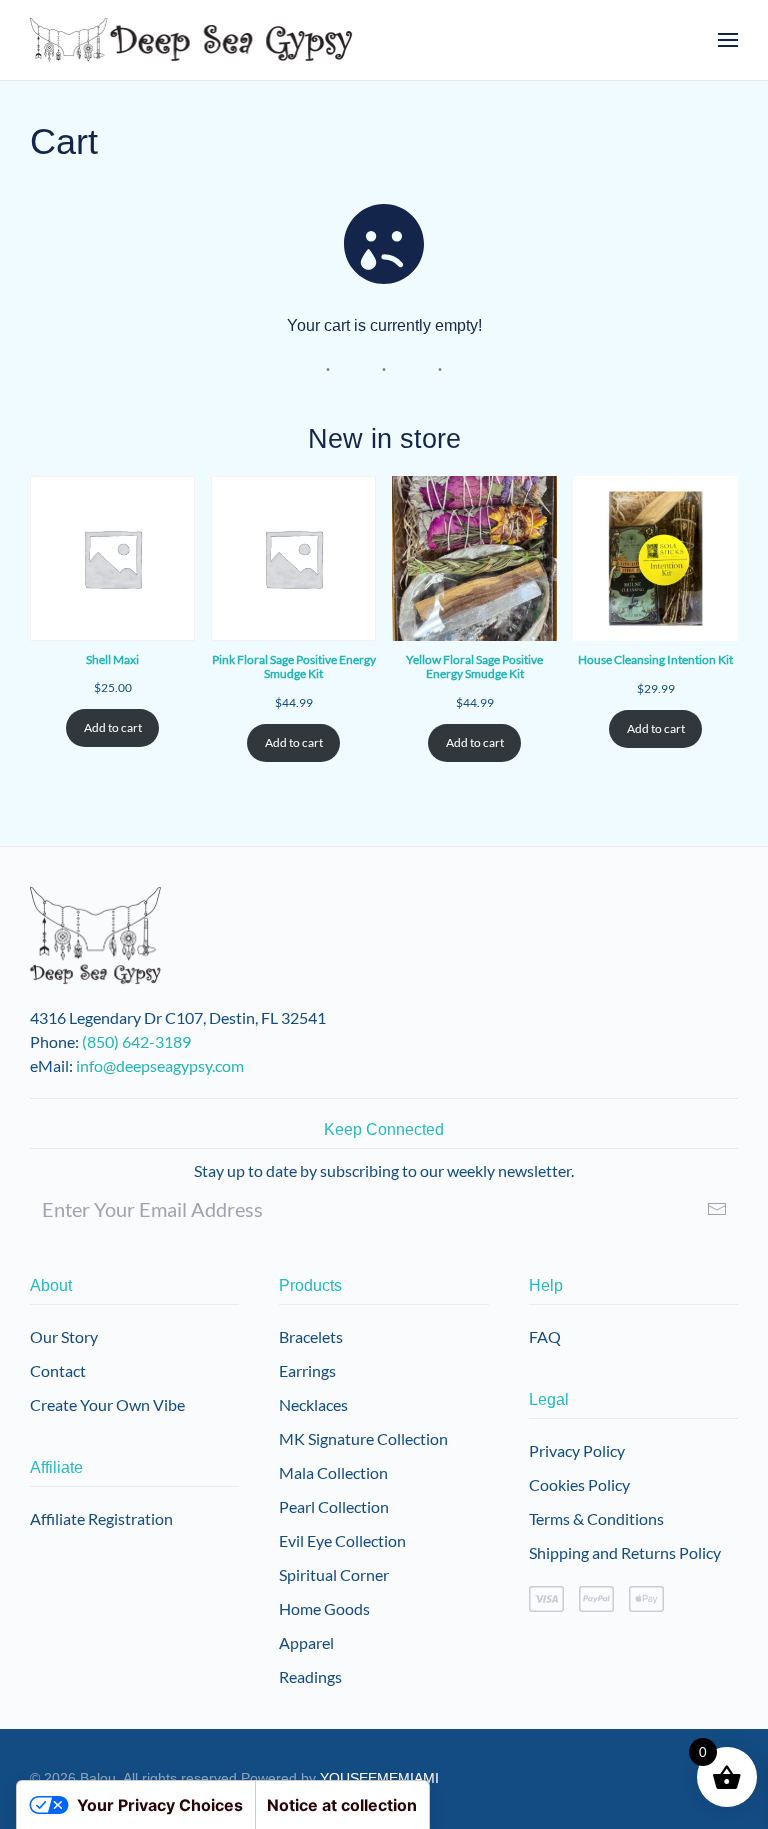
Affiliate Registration (101, 1518)
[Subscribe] (717, 1209)
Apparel (306, 1642)
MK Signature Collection (363, 1438)
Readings (310, 1676)
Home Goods (324, 1608)
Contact (58, 1370)
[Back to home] (191, 40)
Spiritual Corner (334, 1574)
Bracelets (311, 1336)
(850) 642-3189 (136, 1041)
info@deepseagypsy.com (160, 1065)
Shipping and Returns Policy (625, 1552)
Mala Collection (333, 1472)
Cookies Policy (579, 1484)
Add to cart (113, 727)
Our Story (64, 1336)
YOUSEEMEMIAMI (379, 1778)
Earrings (307, 1370)
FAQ (545, 1336)
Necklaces (313, 1404)
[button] (728, 40)
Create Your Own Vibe (107, 1404)
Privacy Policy (577, 1450)
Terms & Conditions (596, 1518)
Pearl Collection (334, 1506)
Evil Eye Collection (342, 1540)
